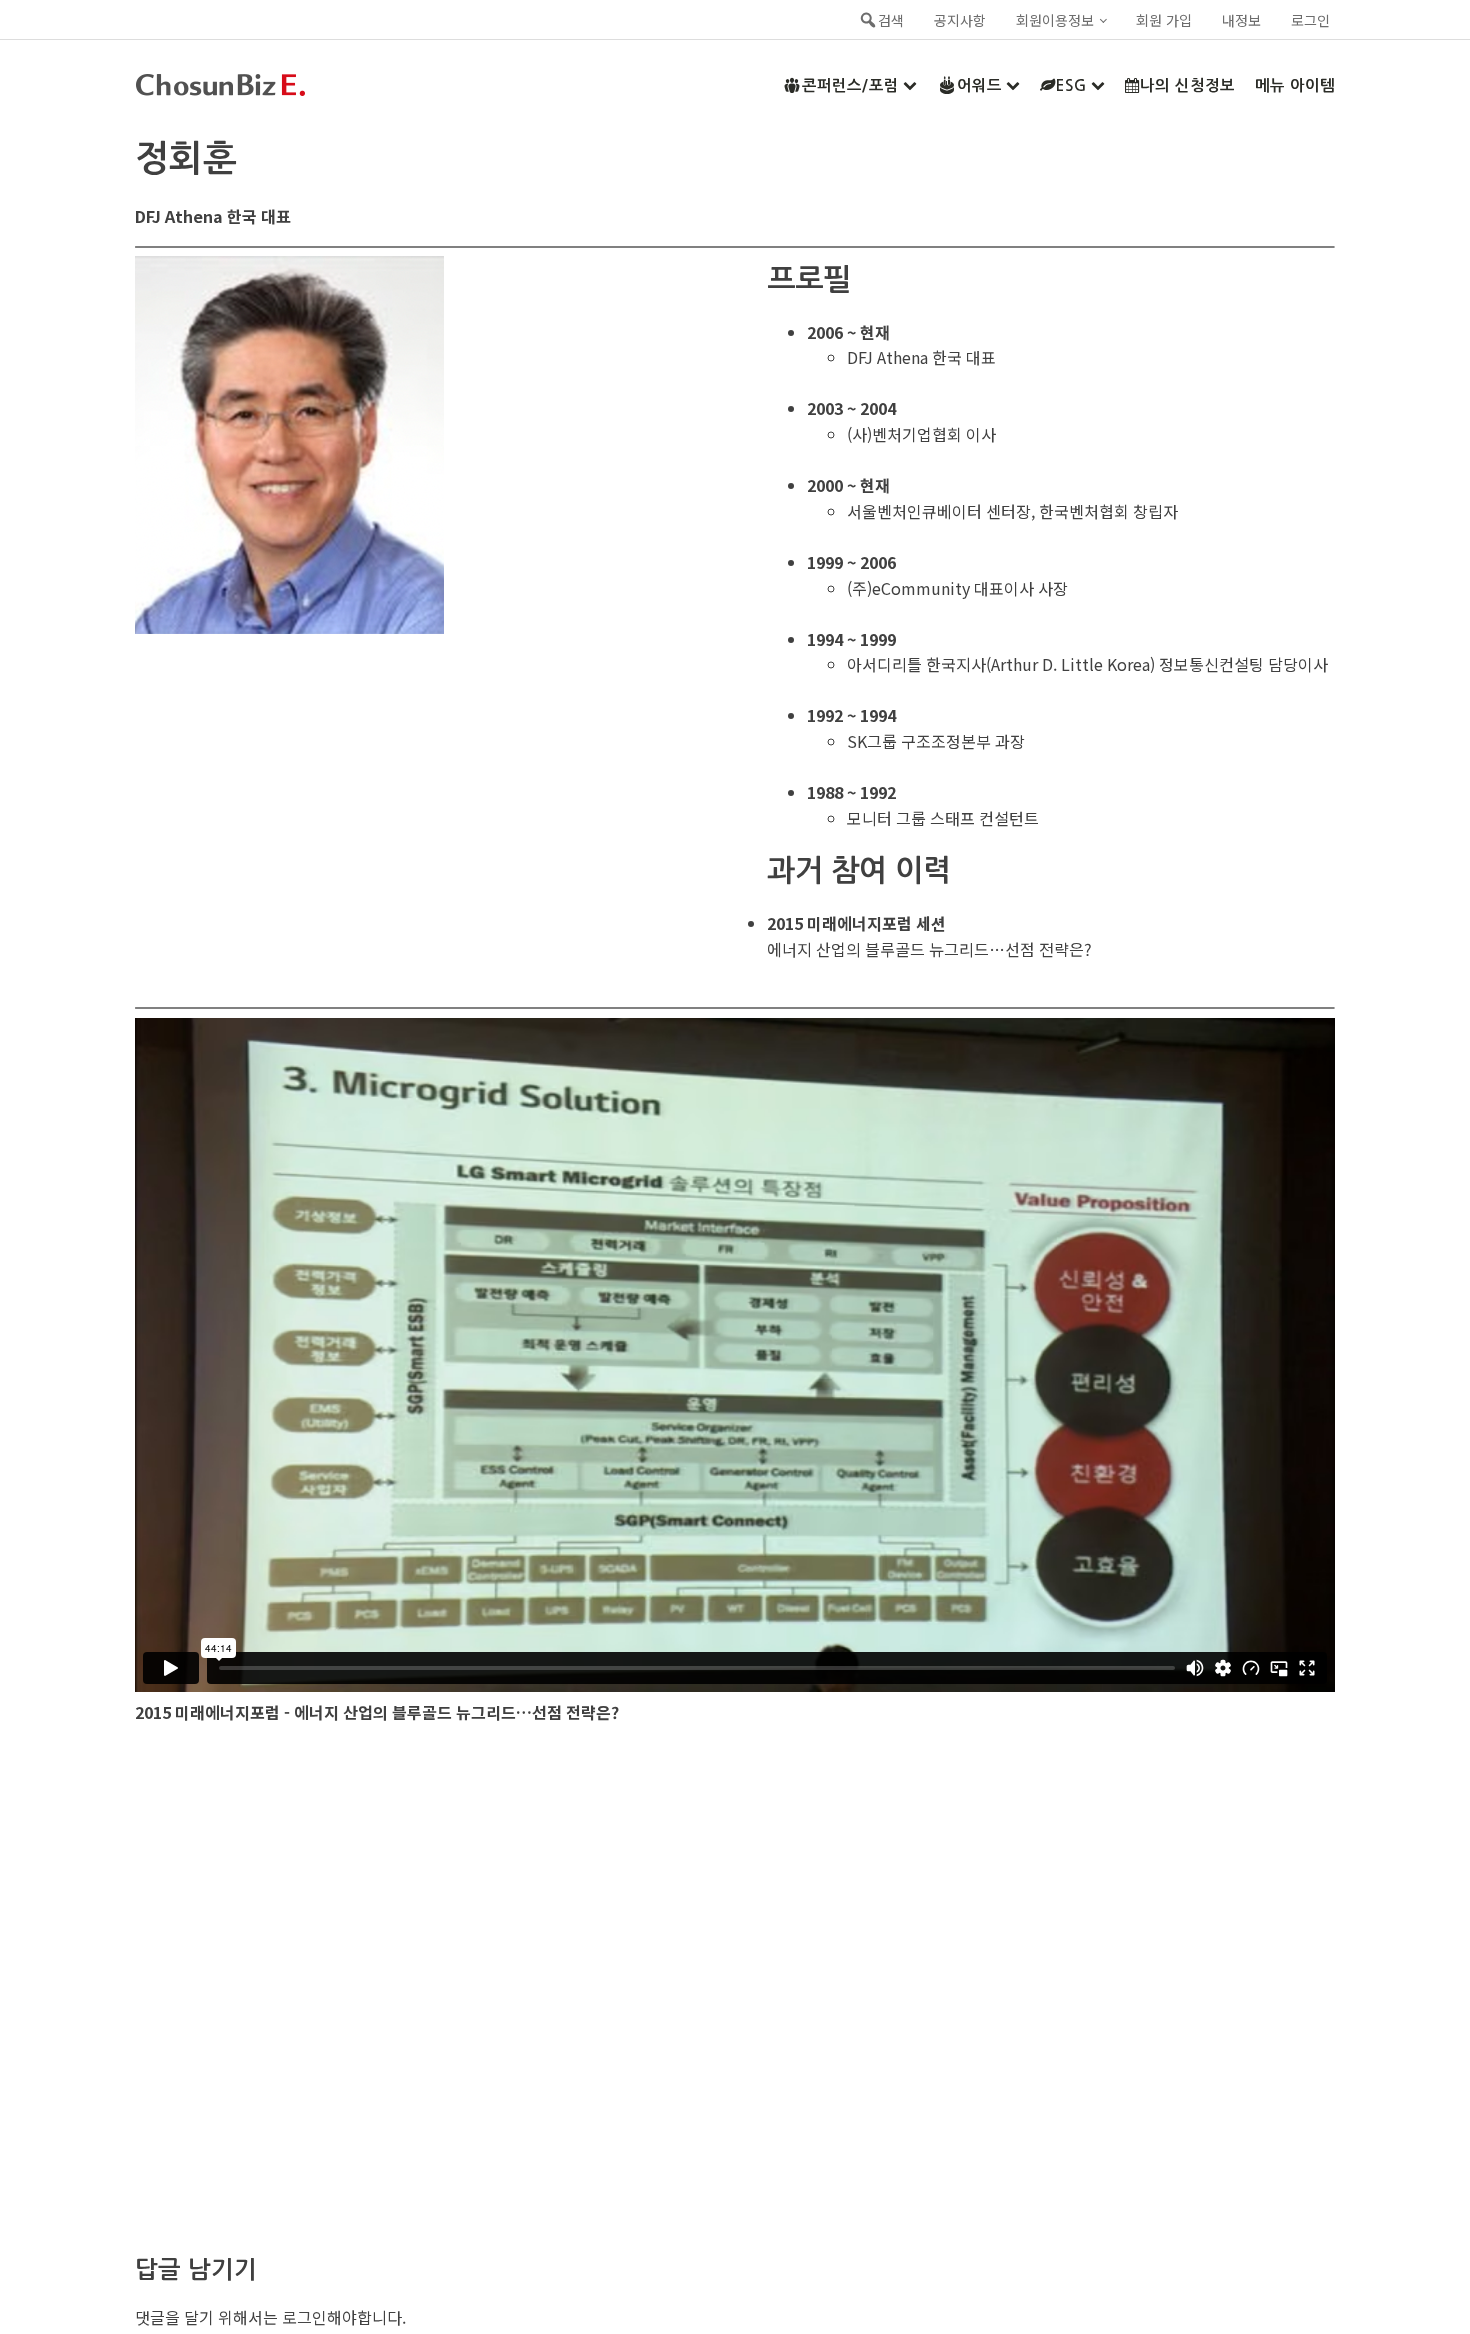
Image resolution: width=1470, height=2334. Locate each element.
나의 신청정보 (1187, 85)
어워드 (979, 85)
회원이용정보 (1055, 20)
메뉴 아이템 (1295, 85)
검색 (891, 20)
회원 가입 (1164, 20)
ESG (1071, 85)
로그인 (1310, 20)
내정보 (1241, 20)
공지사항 (960, 20)
